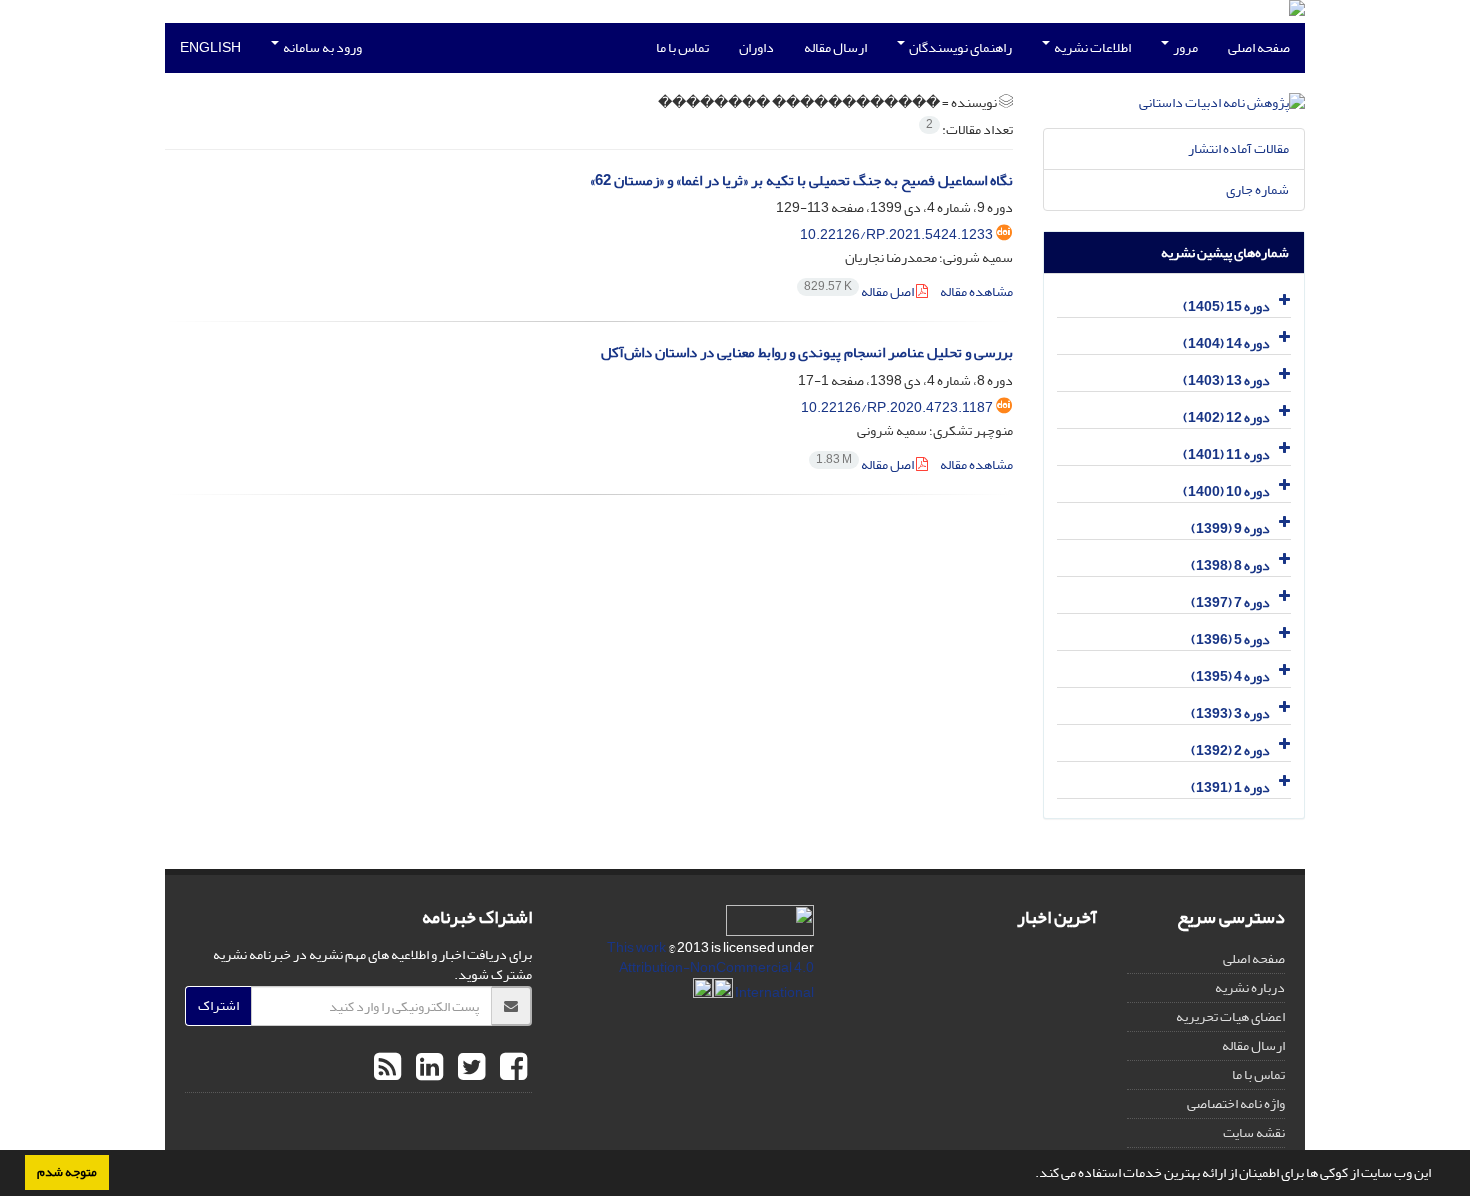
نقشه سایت (1254, 1132)
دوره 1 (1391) (1230, 787)
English (210, 47)
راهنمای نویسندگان (959, 47)
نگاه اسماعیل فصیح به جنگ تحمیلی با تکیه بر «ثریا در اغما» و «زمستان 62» (801, 180)
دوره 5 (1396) (1230, 639)
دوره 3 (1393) (1230, 713)
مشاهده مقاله (976, 291)
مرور (1184, 47)
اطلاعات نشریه (1091, 47)
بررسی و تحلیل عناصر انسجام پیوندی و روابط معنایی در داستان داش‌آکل (807, 352)
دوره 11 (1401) (1226, 454)
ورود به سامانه (321, 47)
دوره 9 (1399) (1230, 528)
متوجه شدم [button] (67, 1172)
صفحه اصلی (1259, 47)
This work (637, 947)
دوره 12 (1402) (1226, 417)
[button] (1030, 1175)
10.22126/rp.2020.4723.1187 (897, 407)
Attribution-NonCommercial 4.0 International (716, 980)
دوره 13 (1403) (1226, 380)
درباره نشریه (1250, 987)
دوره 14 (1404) (1226, 343)
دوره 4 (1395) (1230, 676)
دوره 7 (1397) (1230, 602)
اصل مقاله (860, 291)
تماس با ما (682, 47)
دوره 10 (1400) (1226, 491)
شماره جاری (1257, 189)
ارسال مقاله (835, 47)
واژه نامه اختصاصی (1236, 1103)
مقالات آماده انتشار (1238, 148)
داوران (756, 47)
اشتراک (218, 1005)
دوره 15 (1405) (1226, 306)
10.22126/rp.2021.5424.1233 (896, 234)
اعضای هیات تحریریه (1230, 1016)
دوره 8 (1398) (1230, 565)
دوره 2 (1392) (1230, 750)
